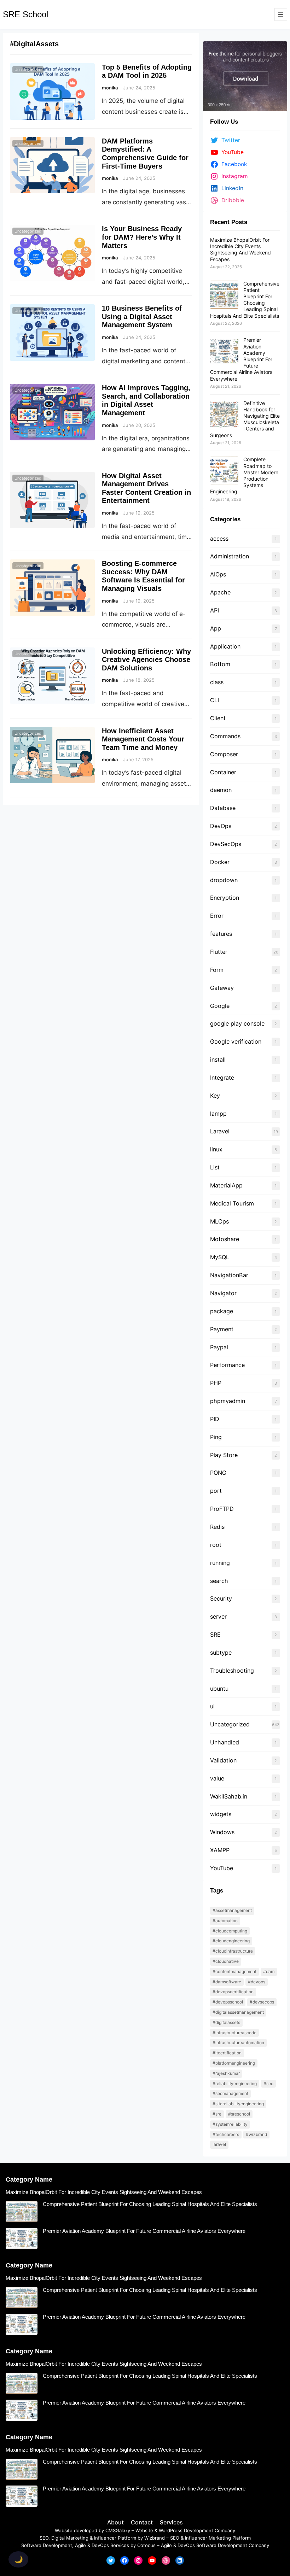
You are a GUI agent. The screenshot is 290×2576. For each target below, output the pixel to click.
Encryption (225, 898)
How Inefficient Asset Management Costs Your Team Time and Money (143, 739)
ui (212, 1706)
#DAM (269, 1971)
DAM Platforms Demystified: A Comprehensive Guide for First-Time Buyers (145, 154)
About (115, 2522)
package (222, 1311)
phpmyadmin (228, 1401)
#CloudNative (226, 1961)
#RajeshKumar (226, 2073)
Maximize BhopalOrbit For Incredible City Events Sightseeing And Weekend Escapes (240, 250)
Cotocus (146, 2545)
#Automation (225, 1921)
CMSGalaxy (118, 2530)
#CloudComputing (230, 1931)
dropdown (224, 880)
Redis (217, 1527)
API (214, 610)
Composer (224, 754)
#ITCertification (227, 2053)
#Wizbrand (256, 2134)
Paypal (219, 1347)
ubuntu (220, 1689)
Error (217, 916)
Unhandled (225, 1742)
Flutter (219, 952)
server (218, 1616)
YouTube (222, 1868)
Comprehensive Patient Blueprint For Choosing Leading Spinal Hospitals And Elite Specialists (245, 300)
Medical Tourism (232, 1203)
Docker (220, 862)
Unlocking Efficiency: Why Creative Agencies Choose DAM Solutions (146, 660)
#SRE (217, 2114)
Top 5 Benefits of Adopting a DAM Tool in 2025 (147, 71)
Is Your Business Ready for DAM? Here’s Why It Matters (142, 237)
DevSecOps (226, 844)
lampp (218, 1114)
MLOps (219, 1221)
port (216, 1491)
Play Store (224, 1455)
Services (171, 2522)
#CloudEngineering (231, 1941)
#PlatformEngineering (234, 2063)
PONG (218, 1473)
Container (223, 772)
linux (216, 1149)
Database (223, 808)
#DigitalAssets (226, 2022)
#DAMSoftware (227, 1982)
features (221, 934)
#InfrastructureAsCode (234, 2033)
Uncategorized (28, 70)
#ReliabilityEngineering (235, 2084)
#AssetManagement (232, 1910)
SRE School (25, 14)
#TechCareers (226, 2134)
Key (215, 1096)
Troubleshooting (232, 1671)
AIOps (218, 574)
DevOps (221, 826)
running (220, 1563)
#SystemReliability (230, 2124)
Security (221, 1598)
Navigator (223, 1293)
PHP (216, 1383)
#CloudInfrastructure (233, 1951)
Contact (142, 2522)
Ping (216, 1437)
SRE (215, 1635)
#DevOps (257, 1982)
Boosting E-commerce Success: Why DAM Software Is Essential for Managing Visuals (143, 576)
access (219, 539)
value (217, 1778)
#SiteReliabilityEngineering (238, 2104)
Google (220, 1006)
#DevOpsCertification (233, 1992)
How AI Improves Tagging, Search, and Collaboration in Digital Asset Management (146, 400)
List (215, 1167)
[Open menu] (281, 14)
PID (215, 1419)
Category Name (29, 2179)
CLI (214, 700)
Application (225, 646)
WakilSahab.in (229, 1796)
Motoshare (225, 1239)
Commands (225, 736)
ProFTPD (222, 1509)
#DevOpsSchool (228, 2002)
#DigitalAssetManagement (238, 2012)
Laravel (220, 1131)
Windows (222, 1832)
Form (217, 970)
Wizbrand (155, 2538)
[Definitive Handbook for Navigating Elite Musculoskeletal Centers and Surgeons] (224, 415)
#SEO (268, 2084)
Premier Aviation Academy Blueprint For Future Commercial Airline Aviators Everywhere (144, 2231)
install (218, 1060)
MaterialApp (226, 1185)
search (219, 1581)
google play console (237, 1023)
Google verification (236, 1041)
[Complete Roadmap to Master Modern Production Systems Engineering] (224, 471)
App (216, 628)
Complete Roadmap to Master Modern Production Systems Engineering (244, 475)
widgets (221, 1814)
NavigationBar (229, 1275)
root (216, 1545)
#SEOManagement (230, 2093)
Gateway (222, 988)
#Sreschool (239, 2114)
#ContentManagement (234, 1971)
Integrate (222, 1078)
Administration (230, 556)
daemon (221, 790)
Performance (227, 1365)
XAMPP (220, 1850)
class (217, 682)
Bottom (220, 664)
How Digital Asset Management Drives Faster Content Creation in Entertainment (146, 488)
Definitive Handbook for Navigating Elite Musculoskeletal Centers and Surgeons (245, 419)
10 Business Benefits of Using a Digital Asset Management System (142, 316)
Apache (220, 592)
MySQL (220, 1257)
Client (218, 718)
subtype (221, 1653)
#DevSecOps (262, 2002)
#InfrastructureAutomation (238, 2043)
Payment (222, 1329)
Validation (223, 1760)
